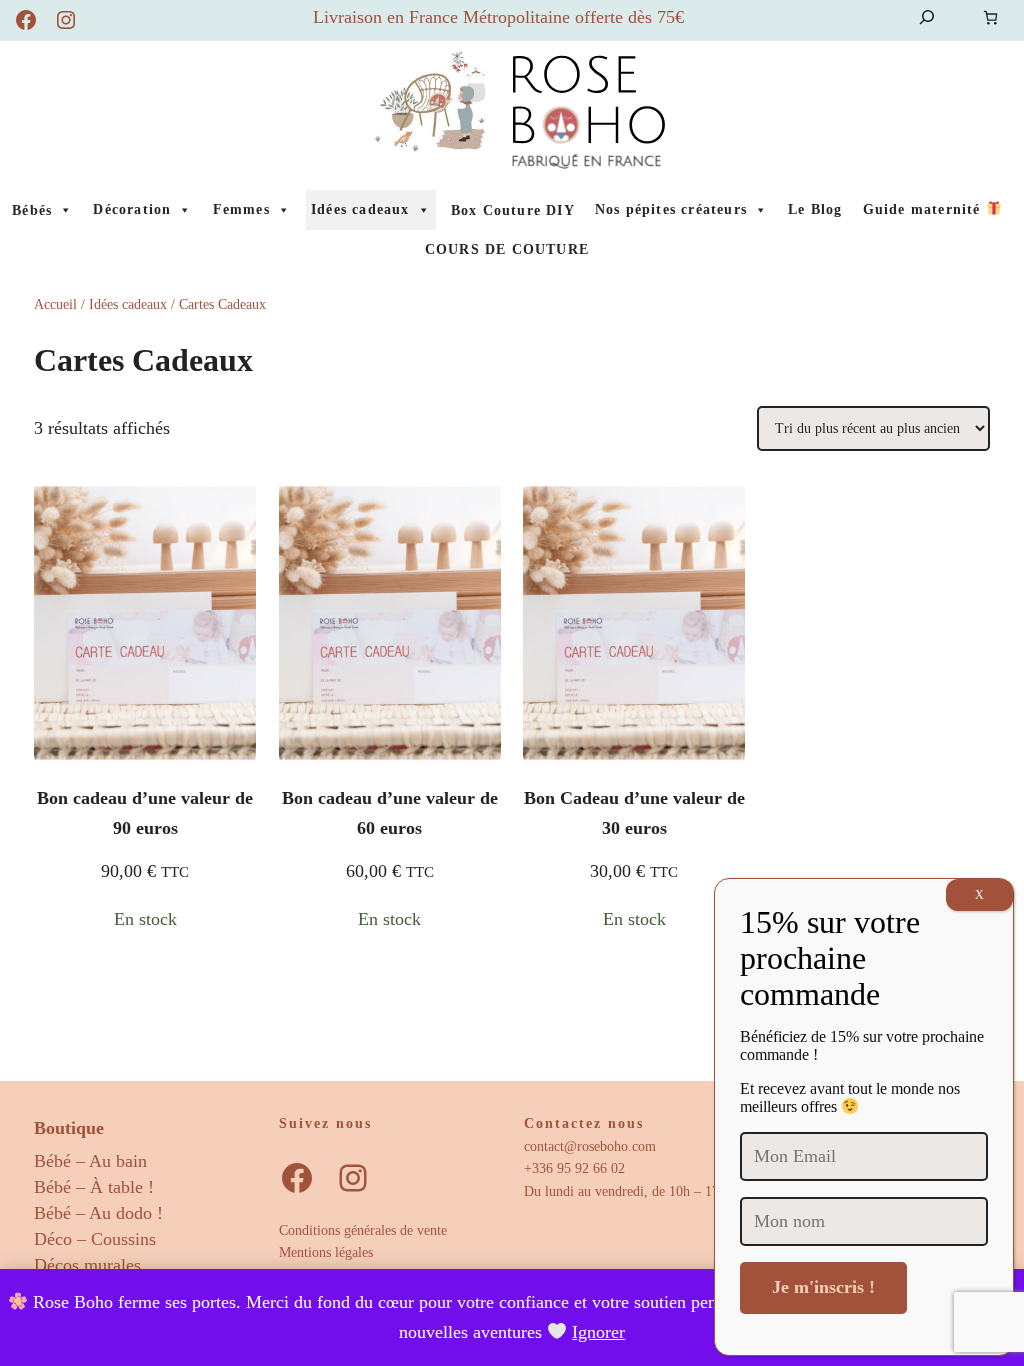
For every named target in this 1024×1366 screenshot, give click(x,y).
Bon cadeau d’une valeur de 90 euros (145, 813)
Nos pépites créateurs (671, 209)
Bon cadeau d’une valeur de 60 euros (390, 813)
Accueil (55, 304)
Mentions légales (326, 1252)
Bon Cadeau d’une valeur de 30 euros (634, 813)
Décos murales (87, 1265)
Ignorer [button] (598, 1332)
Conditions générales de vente (363, 1230)
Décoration (132, 209)
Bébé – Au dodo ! (98, 1213)
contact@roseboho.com (590, 1146)
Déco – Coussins (95, 1239)
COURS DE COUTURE (507, 249)
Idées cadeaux (360, 209)
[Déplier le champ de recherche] (927, 17)
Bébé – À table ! (94, 1187)
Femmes (241, 209)
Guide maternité (924, 209)
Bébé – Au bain (90, 1161)
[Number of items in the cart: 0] (990, 17)
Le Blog (815, 209)
